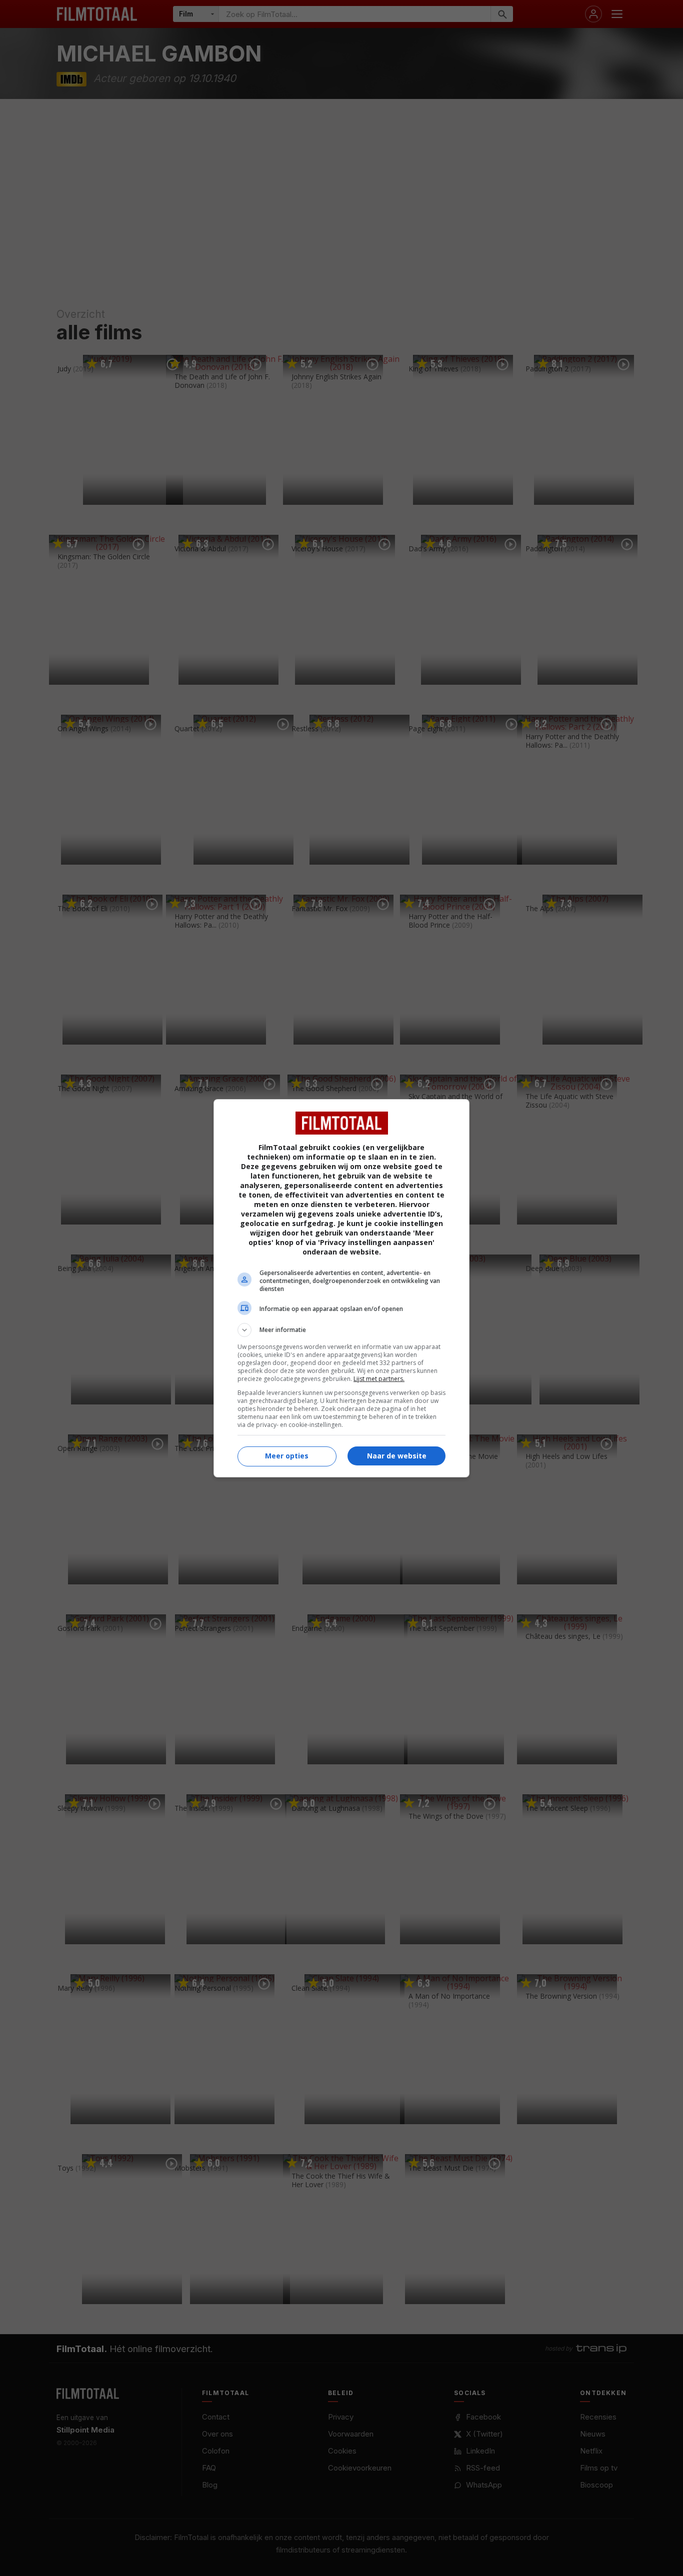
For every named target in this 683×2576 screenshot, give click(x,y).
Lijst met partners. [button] (379, 1379)
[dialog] (341, 1288)
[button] (341, 1330)
